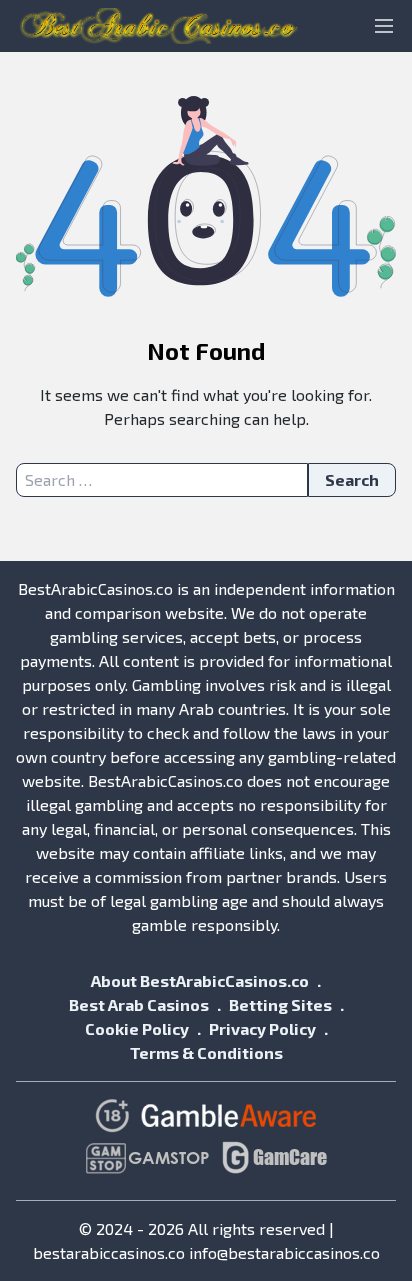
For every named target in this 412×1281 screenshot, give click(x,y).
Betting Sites (280, 1004)
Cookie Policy (137, 1028)
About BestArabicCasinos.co (200, 980)
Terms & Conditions (206, 1052)
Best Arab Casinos (139, 1004)
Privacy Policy (262, 1028)
